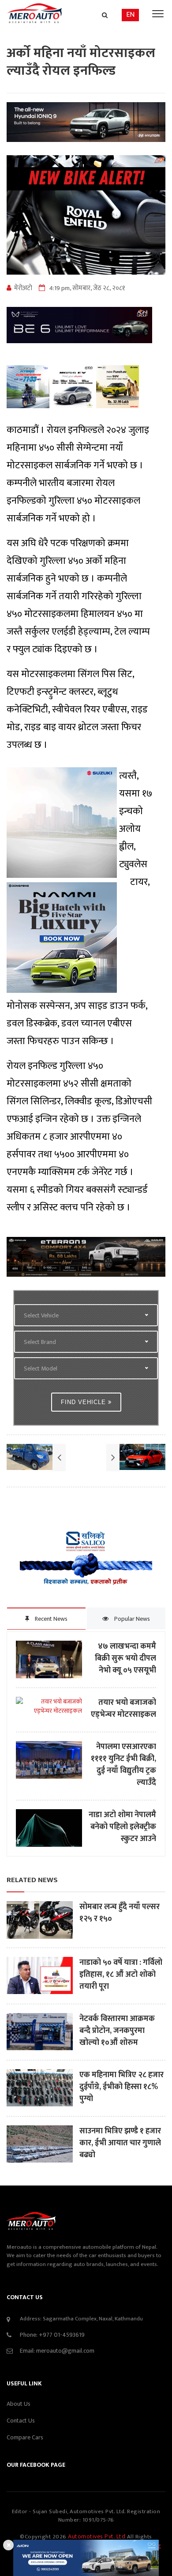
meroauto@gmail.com (65, 2351)
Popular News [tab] (131, 1619)
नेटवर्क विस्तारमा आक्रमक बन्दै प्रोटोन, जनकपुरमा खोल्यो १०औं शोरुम (117, 2031)
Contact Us (21, 2421)
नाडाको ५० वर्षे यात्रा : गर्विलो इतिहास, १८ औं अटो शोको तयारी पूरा (121, 1975)
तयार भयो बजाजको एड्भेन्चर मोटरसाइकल (123, 1709)
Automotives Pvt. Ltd (97, 2536)
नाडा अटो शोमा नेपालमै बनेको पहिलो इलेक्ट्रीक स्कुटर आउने (122, 1827)
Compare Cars (25, 2437)
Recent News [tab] (50, 1619)
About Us (19, 2404)
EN (130, 15)
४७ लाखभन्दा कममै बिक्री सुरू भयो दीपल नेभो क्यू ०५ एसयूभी (125, 1659)
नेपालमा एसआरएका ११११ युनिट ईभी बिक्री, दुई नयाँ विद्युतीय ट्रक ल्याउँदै (123, 1765)
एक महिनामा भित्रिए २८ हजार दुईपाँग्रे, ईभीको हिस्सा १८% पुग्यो (122, 2087)
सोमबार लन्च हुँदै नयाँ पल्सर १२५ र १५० (120, 1913)
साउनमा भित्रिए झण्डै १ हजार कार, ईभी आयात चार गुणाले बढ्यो (120, 2143)
